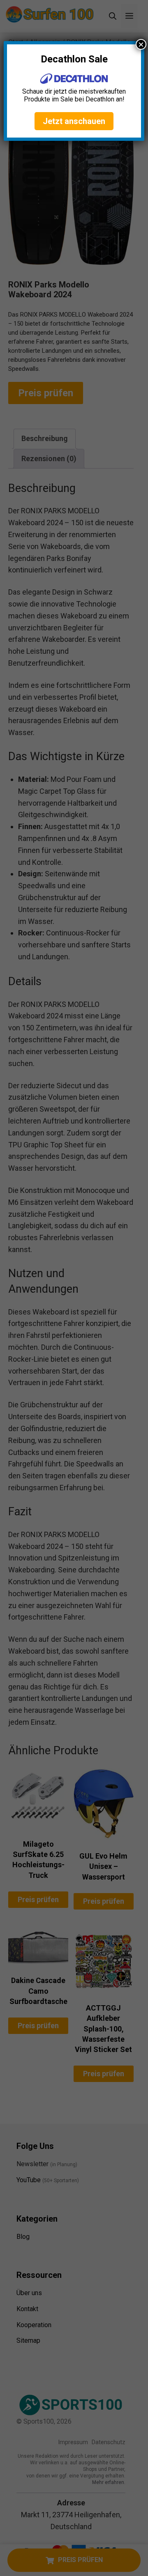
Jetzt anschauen (74, 121)
